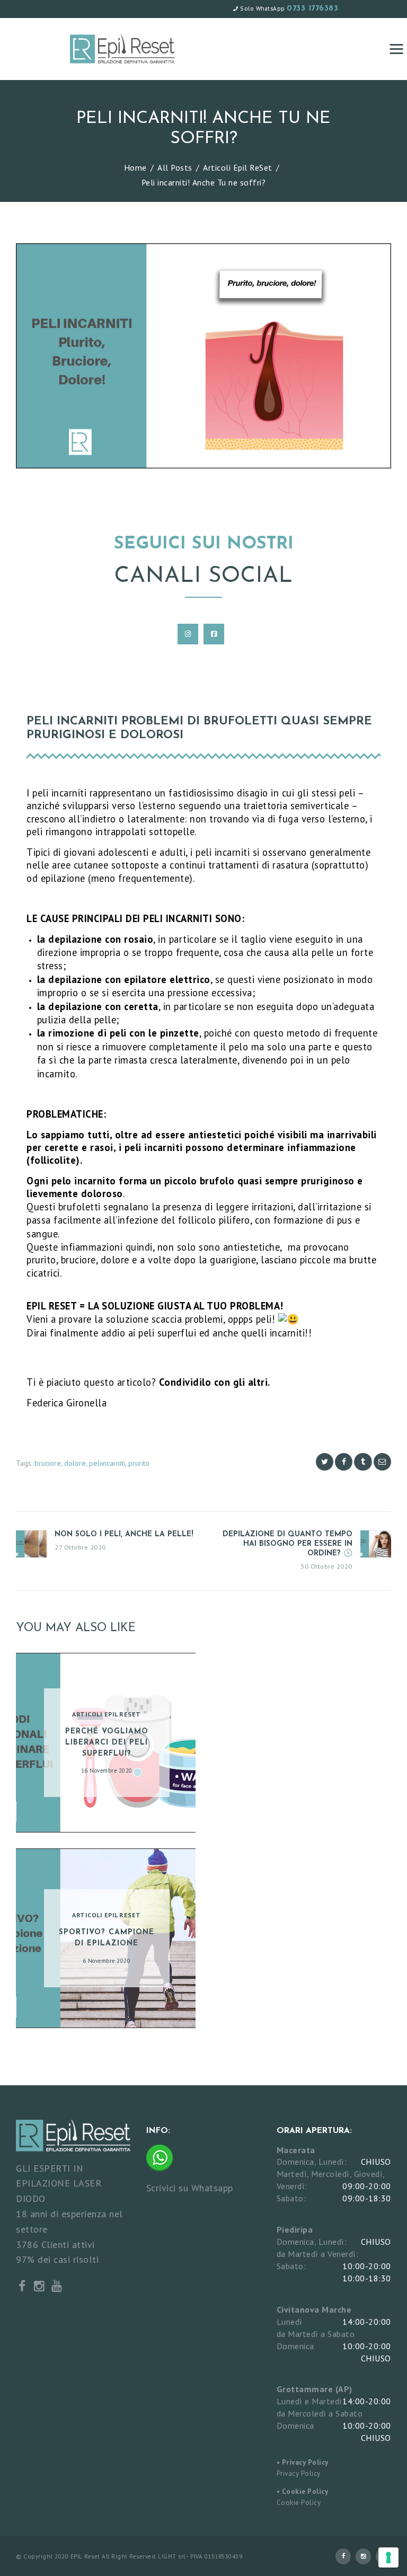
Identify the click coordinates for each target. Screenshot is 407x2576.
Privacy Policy (299, 2473)
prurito (139, 1463)
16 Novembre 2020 (107, 1771)
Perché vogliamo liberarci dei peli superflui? (107, 1743)
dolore (75, 1463)
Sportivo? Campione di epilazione (107, 1938)
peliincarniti (107, 1463)
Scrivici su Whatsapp (190, 2187)
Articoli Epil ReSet (238, 167)
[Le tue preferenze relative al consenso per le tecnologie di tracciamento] (388, 2557)
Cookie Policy (299, 2503)
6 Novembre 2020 (107, 1961)
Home (135, 167)
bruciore (48, 1463)
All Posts (175, 167)
